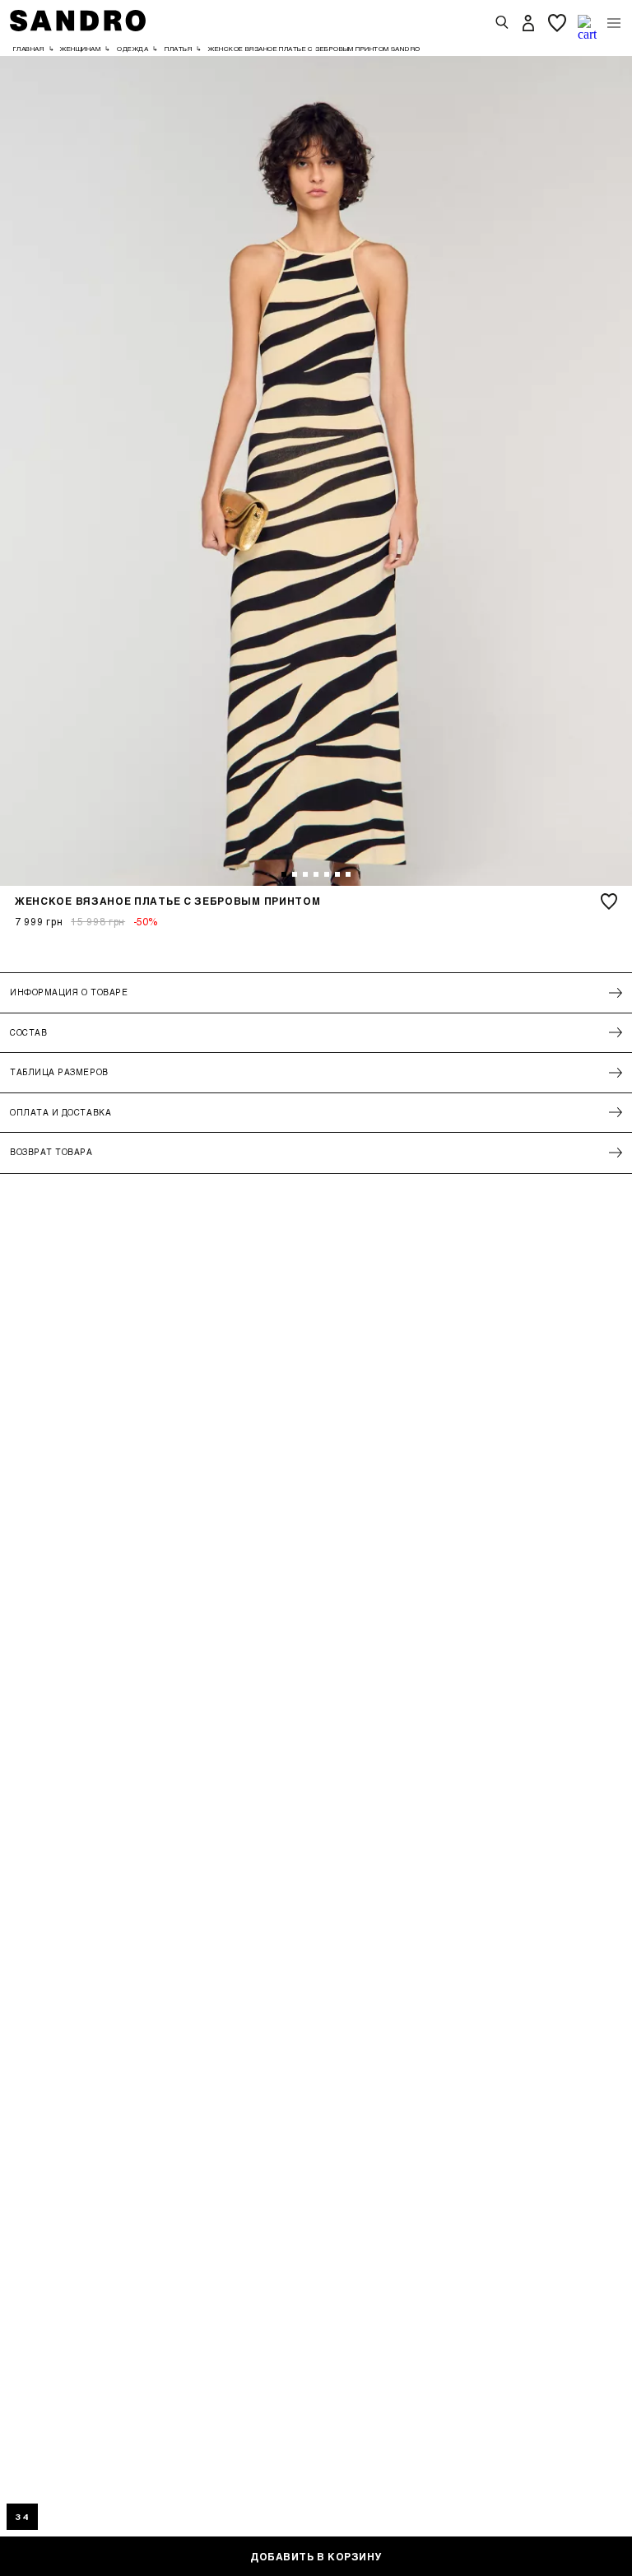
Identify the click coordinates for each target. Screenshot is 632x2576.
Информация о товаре (69, 992)
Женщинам (80, 49)
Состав (28, 1032)
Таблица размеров (59, 1072)
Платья (178, 49)
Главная (28, 49)
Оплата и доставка (60, 1112)
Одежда (132, 49)
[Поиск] (502, 23)
